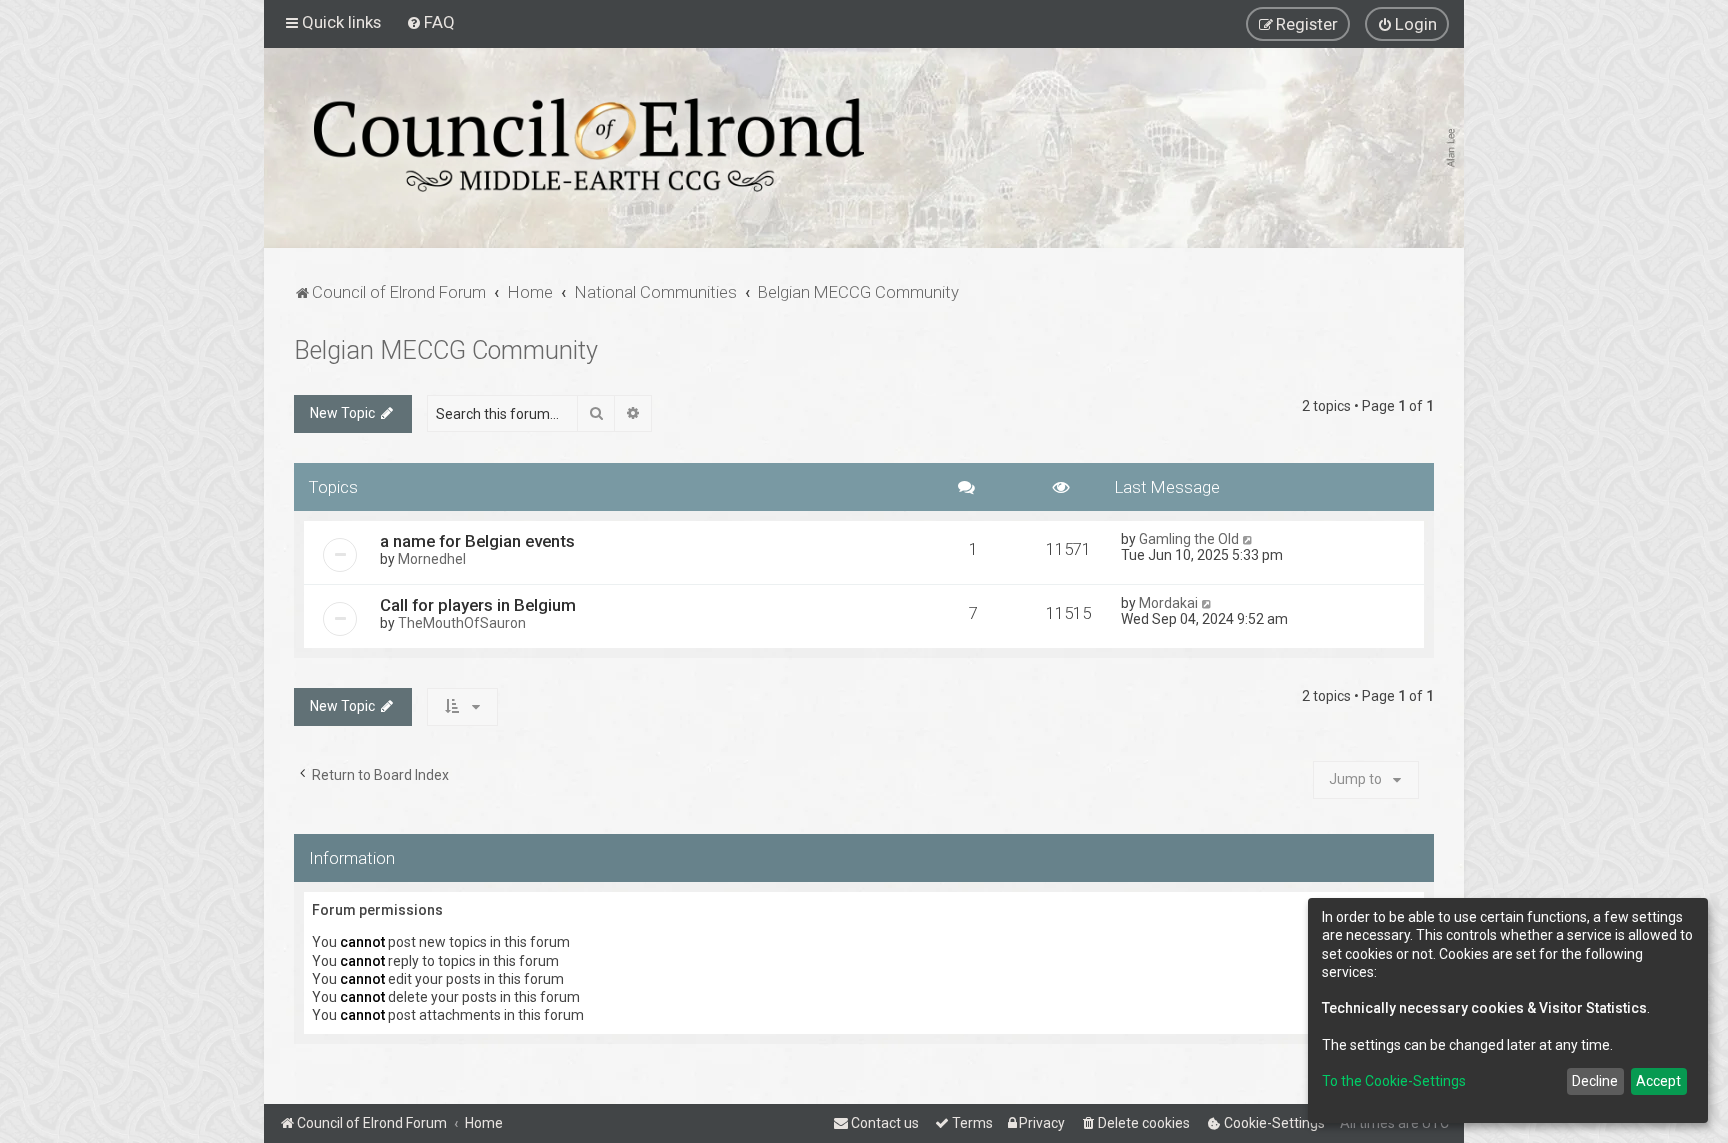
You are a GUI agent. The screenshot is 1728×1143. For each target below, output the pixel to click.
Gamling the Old (1189, 539)
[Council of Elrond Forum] (589, 145)
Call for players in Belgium (478, 605)
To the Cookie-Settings (1394, 1081)
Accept (1658, 1081)
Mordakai (1168, 603)
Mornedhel (432, 559)
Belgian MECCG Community (446, 350)
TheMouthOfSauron (462, 623)
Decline (1595, 1081)
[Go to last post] (1248, 539)
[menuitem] (430, 22)
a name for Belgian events (477, 541)
